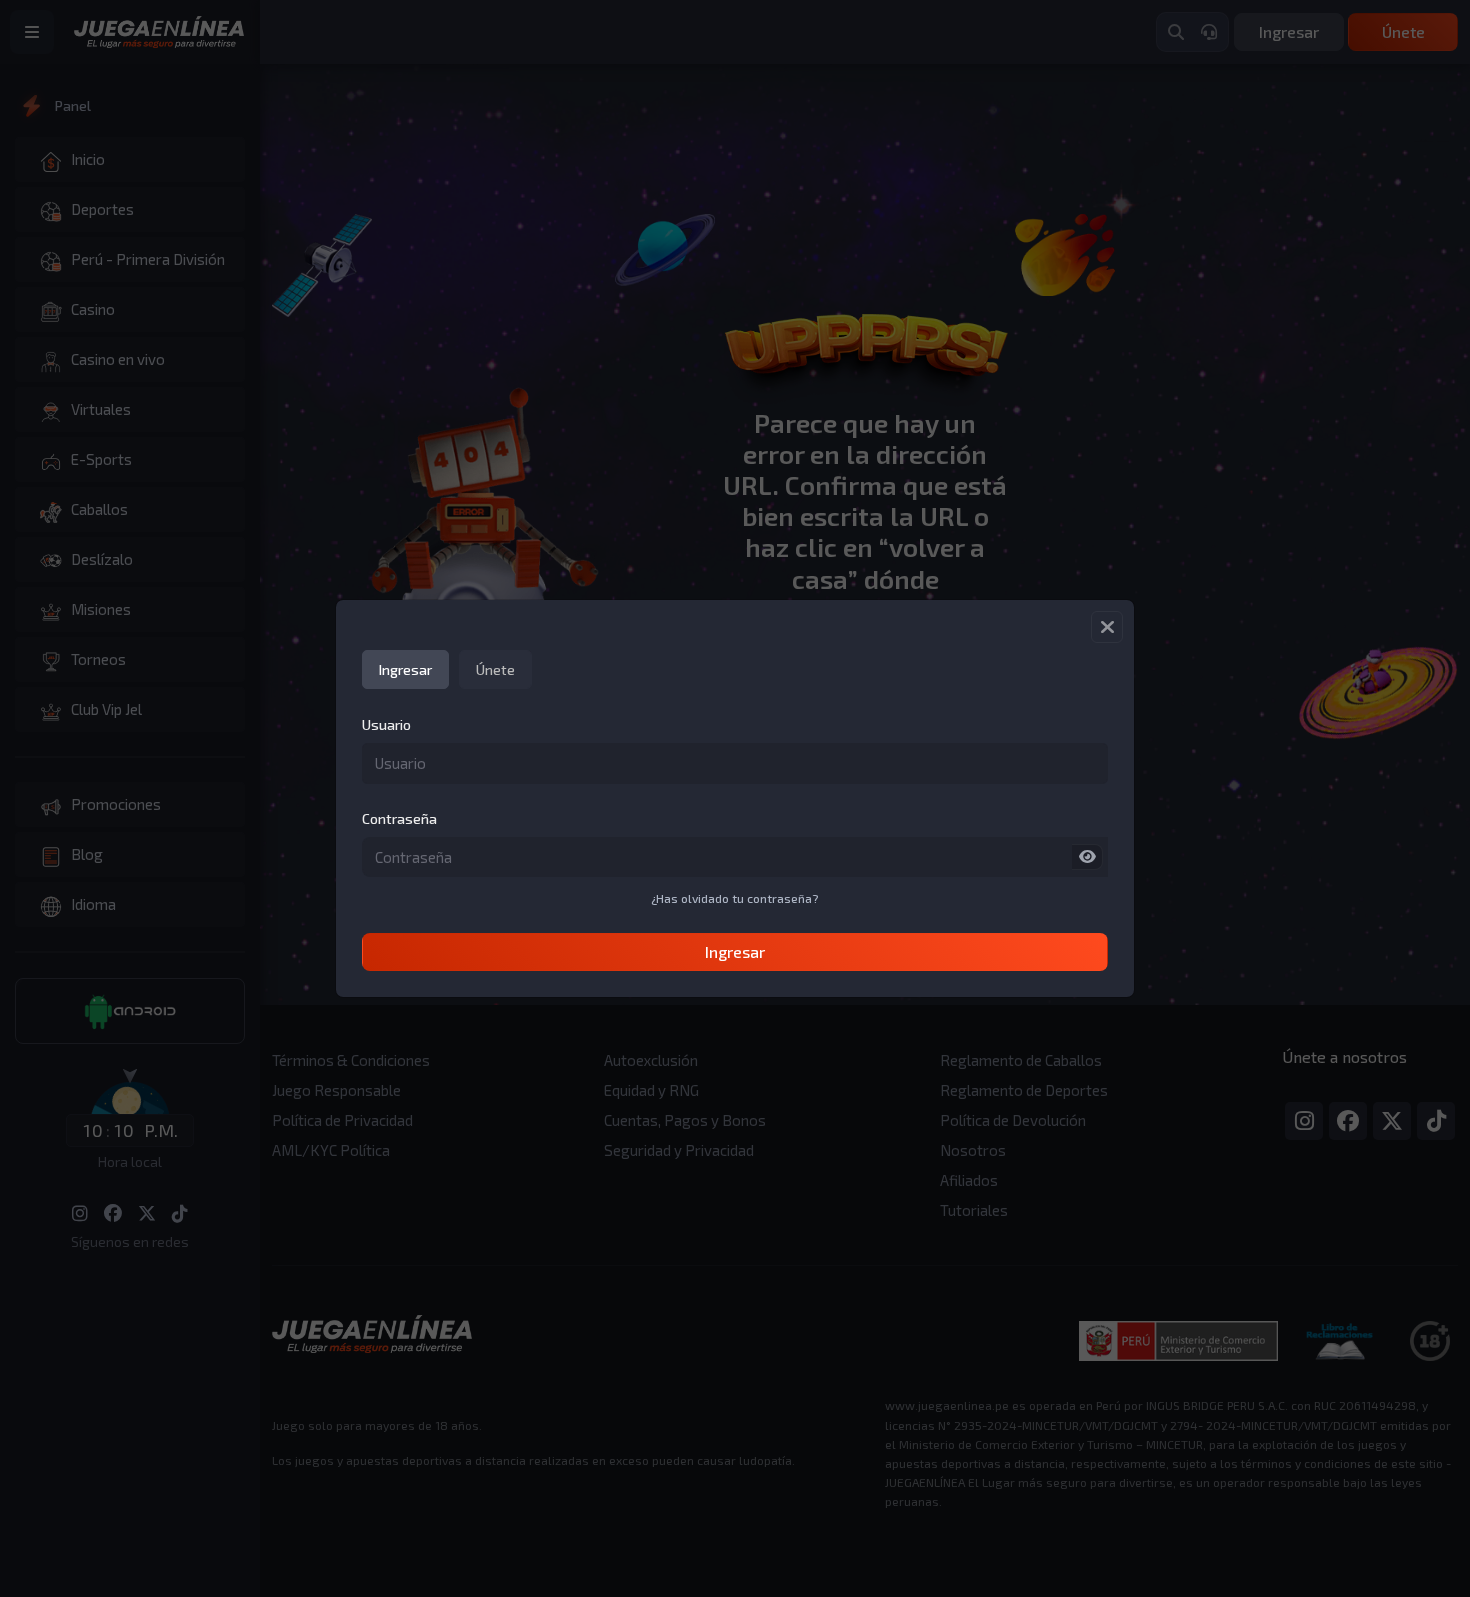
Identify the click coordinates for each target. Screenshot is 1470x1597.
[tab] (405, 669)
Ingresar (735, 951)
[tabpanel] (735, 842)
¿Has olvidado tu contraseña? (735, 898)
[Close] (1107, 627)
